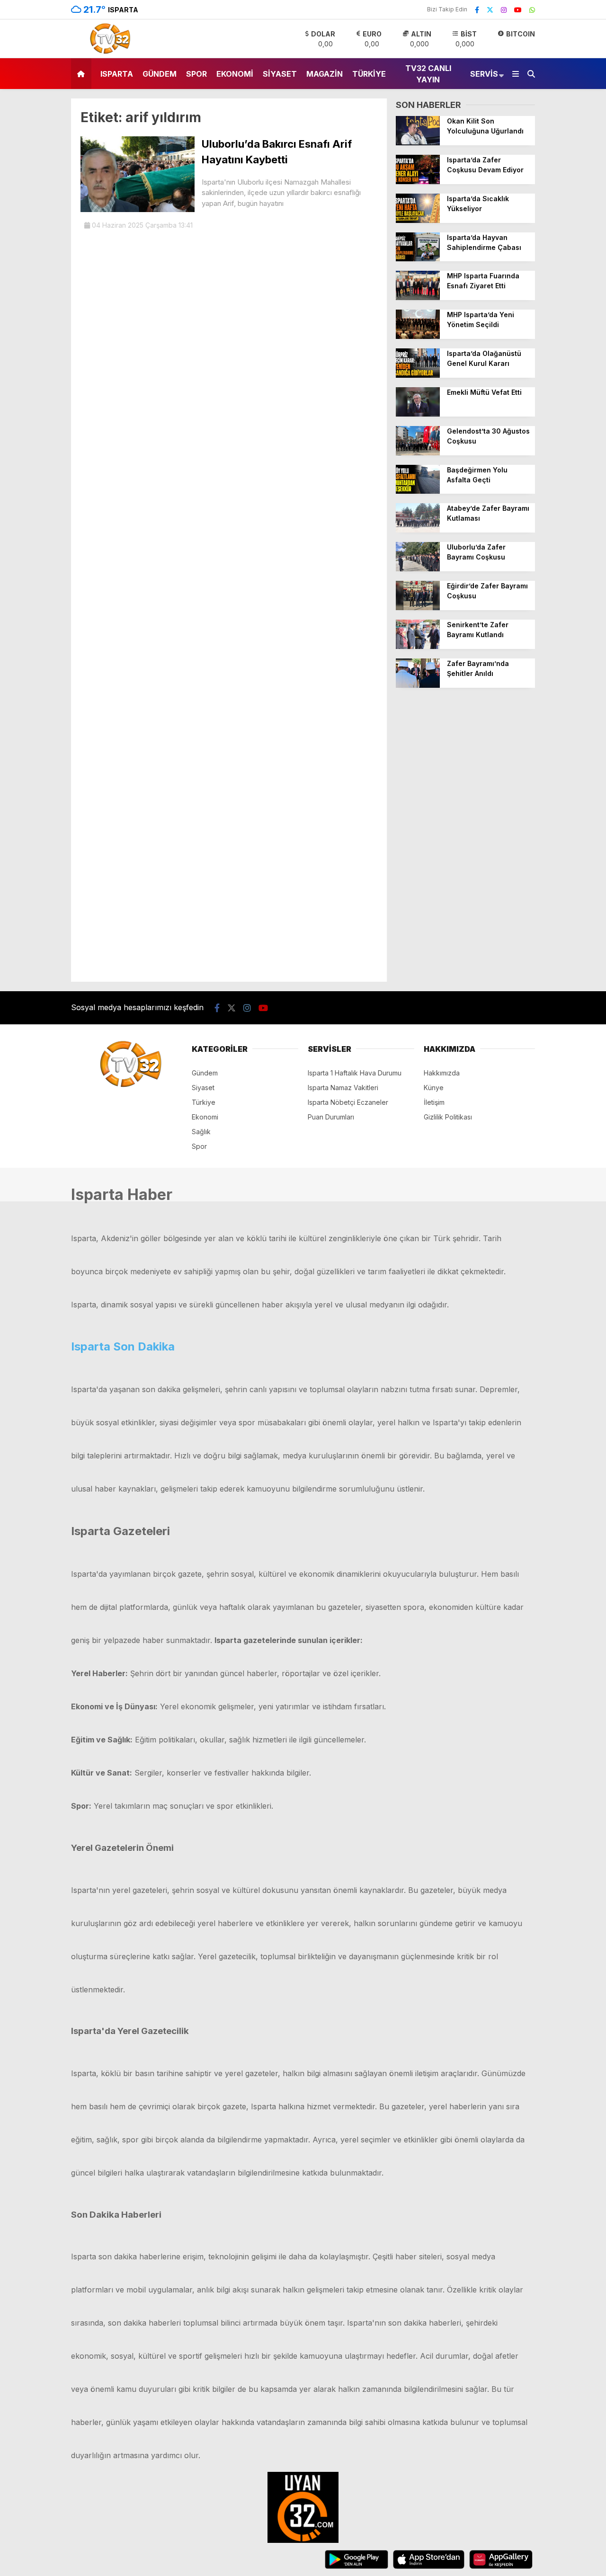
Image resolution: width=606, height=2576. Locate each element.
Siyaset (280, 74)
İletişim (434, 1102)
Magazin (325, 74)
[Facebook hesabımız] (477, 10)
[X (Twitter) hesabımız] (490, 10)
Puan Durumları (331, 1117)
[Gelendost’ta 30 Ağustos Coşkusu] (418, 453)
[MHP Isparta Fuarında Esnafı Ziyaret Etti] (418, 298)
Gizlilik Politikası (448, 1117)
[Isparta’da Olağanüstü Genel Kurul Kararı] (418, 375)
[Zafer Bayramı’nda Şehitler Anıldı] (418, 685)
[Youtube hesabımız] (518, 10)
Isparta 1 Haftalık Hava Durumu (355, 1073)
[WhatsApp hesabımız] (532, 10)
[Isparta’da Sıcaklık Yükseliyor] (418, 220)
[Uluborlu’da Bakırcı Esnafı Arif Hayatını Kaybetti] (138, 209)
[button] (83, 74)
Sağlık (201, 1132)
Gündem (160, 74)
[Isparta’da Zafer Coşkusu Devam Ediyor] (418, 182)
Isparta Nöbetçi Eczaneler (348, 1102)
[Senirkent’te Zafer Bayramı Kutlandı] (418, 646)
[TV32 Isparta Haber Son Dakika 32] (107, 53)
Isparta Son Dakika (123, 1346)
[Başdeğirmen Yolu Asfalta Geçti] (418, 491)
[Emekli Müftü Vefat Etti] (418, 414)
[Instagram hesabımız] (504, 10)
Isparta (117, 74)
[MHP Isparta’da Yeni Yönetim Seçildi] (418, 336)
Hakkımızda (442, 1073)
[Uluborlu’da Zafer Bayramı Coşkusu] (418, 569)
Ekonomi (235, 74)
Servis (484, 74)
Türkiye (369, 74)
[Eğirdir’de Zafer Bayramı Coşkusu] (418, 608)
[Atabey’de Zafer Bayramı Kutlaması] (418, 530)
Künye (434, 1088)
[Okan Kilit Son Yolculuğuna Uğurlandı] (418, 143)
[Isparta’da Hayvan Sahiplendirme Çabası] (418, 259)
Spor (196, 74)
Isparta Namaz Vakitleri (343, 1088)
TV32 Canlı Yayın (428, 74)
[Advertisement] (465, 839)
